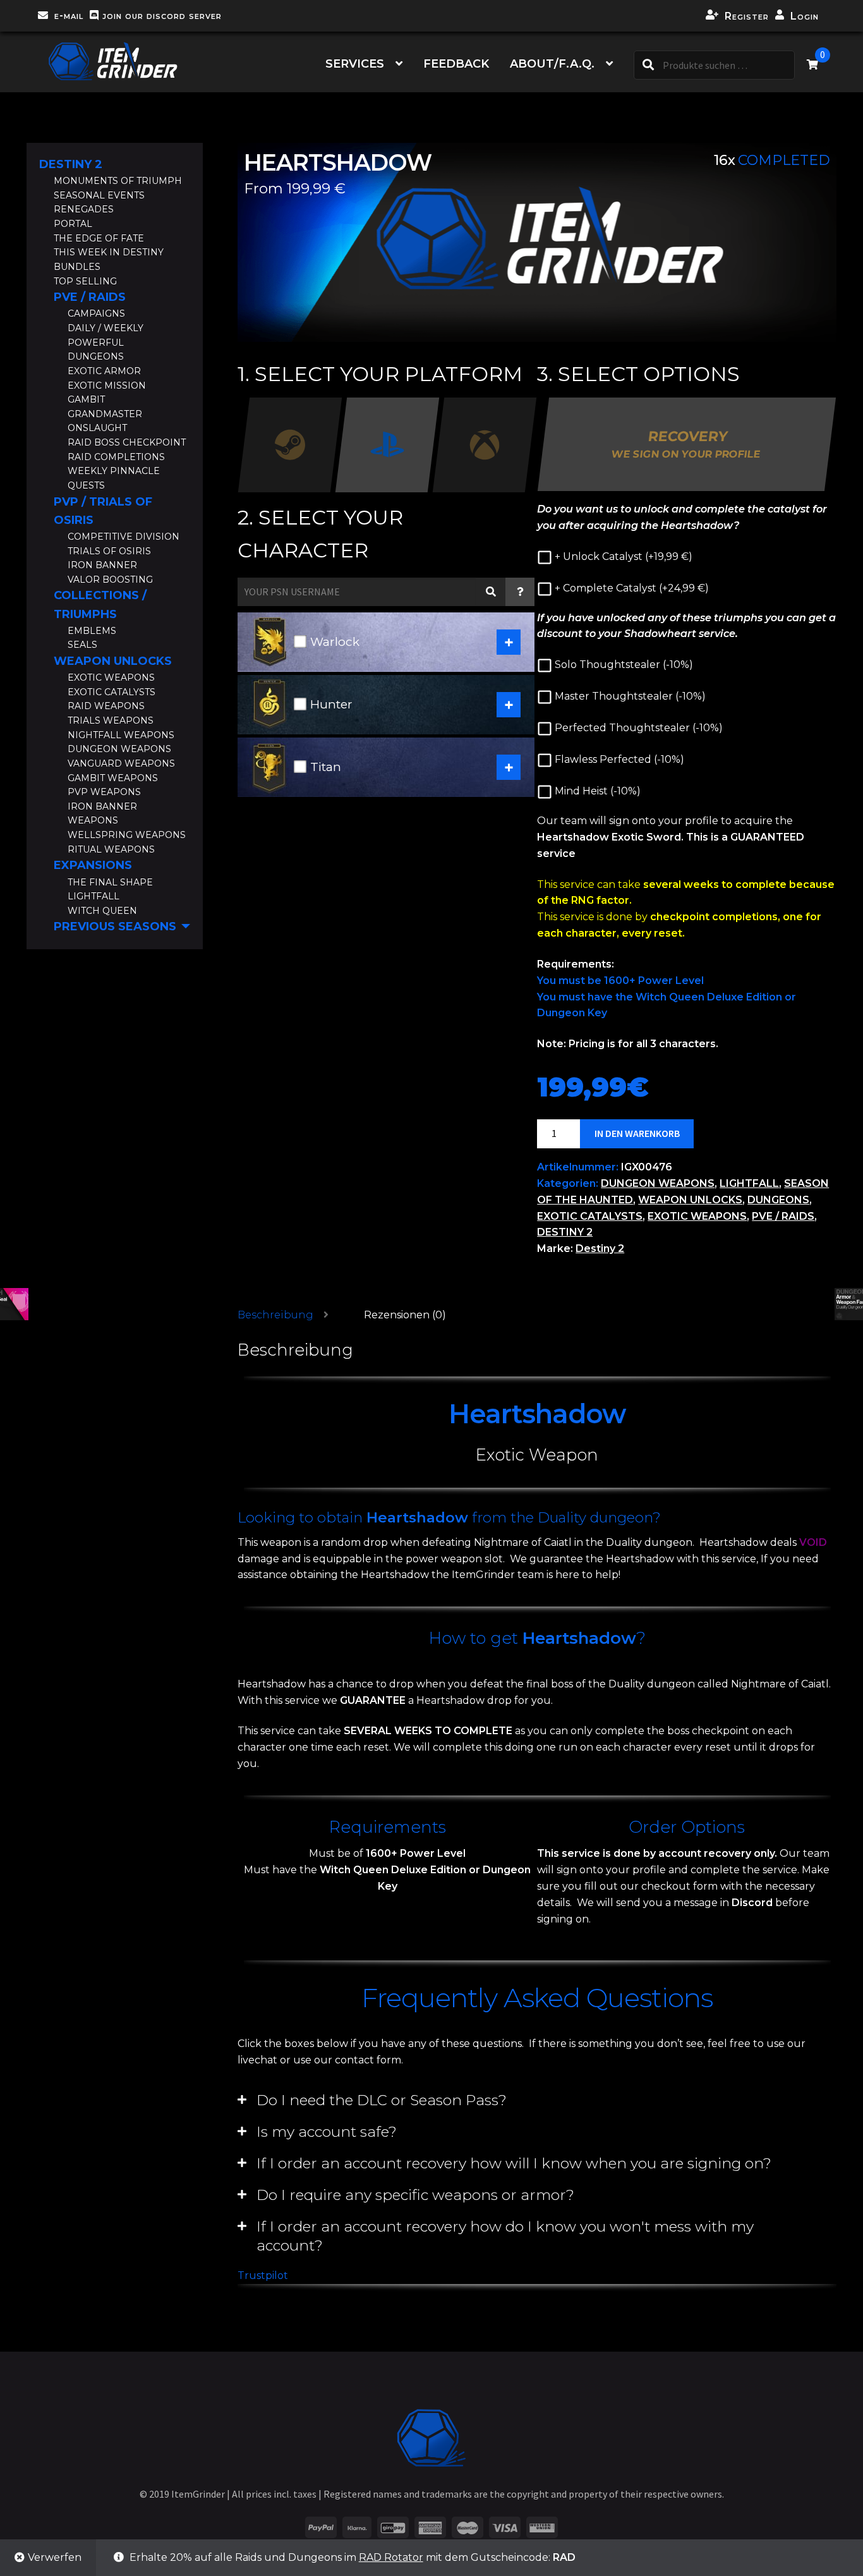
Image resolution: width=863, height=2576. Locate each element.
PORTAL (73, 224)
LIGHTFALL (749, 1183)
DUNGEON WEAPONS (658, 1183)
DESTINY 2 (565, 1232)
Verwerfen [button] (55, 2557)
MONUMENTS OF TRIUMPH (118, 181)
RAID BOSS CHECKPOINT (127, 442)
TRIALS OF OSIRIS (109, 551)
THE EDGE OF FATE (99, 238)
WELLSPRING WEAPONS (127, 835)
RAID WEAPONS (106, 706)
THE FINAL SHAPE (110, 882)
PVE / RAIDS (783, 1216)
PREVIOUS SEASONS (115, 927)
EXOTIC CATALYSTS (590, 1216)
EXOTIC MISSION (107, 386)
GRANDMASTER (105, 414)
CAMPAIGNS (96, 313)
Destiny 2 (600, 1249)
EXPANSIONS (93, 865)
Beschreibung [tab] (275, 1315)
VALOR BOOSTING (110, 580)
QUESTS (86, 485)
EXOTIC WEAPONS (697, 1216)
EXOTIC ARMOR (104, 371)
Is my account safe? (327, 2132)
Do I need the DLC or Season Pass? (382, 2100)
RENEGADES (84, 209)
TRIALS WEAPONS (111, 720)
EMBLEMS (92, 631)
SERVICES (355, 64)
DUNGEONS (778, 1200)
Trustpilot (263, 2275)
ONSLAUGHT (97, 428)
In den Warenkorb (637, 1133)
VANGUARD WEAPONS (121, 763)
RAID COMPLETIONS (116, 457)
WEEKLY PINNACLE (114, 471)
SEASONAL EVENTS (99, 195)
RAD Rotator (391, 2557)
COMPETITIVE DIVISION (124, 537)
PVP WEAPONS (104, 792)
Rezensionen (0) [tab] (405, 1315)
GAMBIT (86, 399)
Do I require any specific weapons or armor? (415, 2195)
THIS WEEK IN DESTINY (109, 252)
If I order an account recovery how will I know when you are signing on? (514, 2163)
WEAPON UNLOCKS (690, 1200)
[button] (537, 2100)
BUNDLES (77, 267)
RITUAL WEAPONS (111, 849)
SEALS (82, 645)
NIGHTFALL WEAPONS (121, 735)
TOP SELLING (85, 281)
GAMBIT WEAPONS (113, 778)
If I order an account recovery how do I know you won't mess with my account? (505, 2236)
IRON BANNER (102, 565)
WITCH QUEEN (102, 911)
